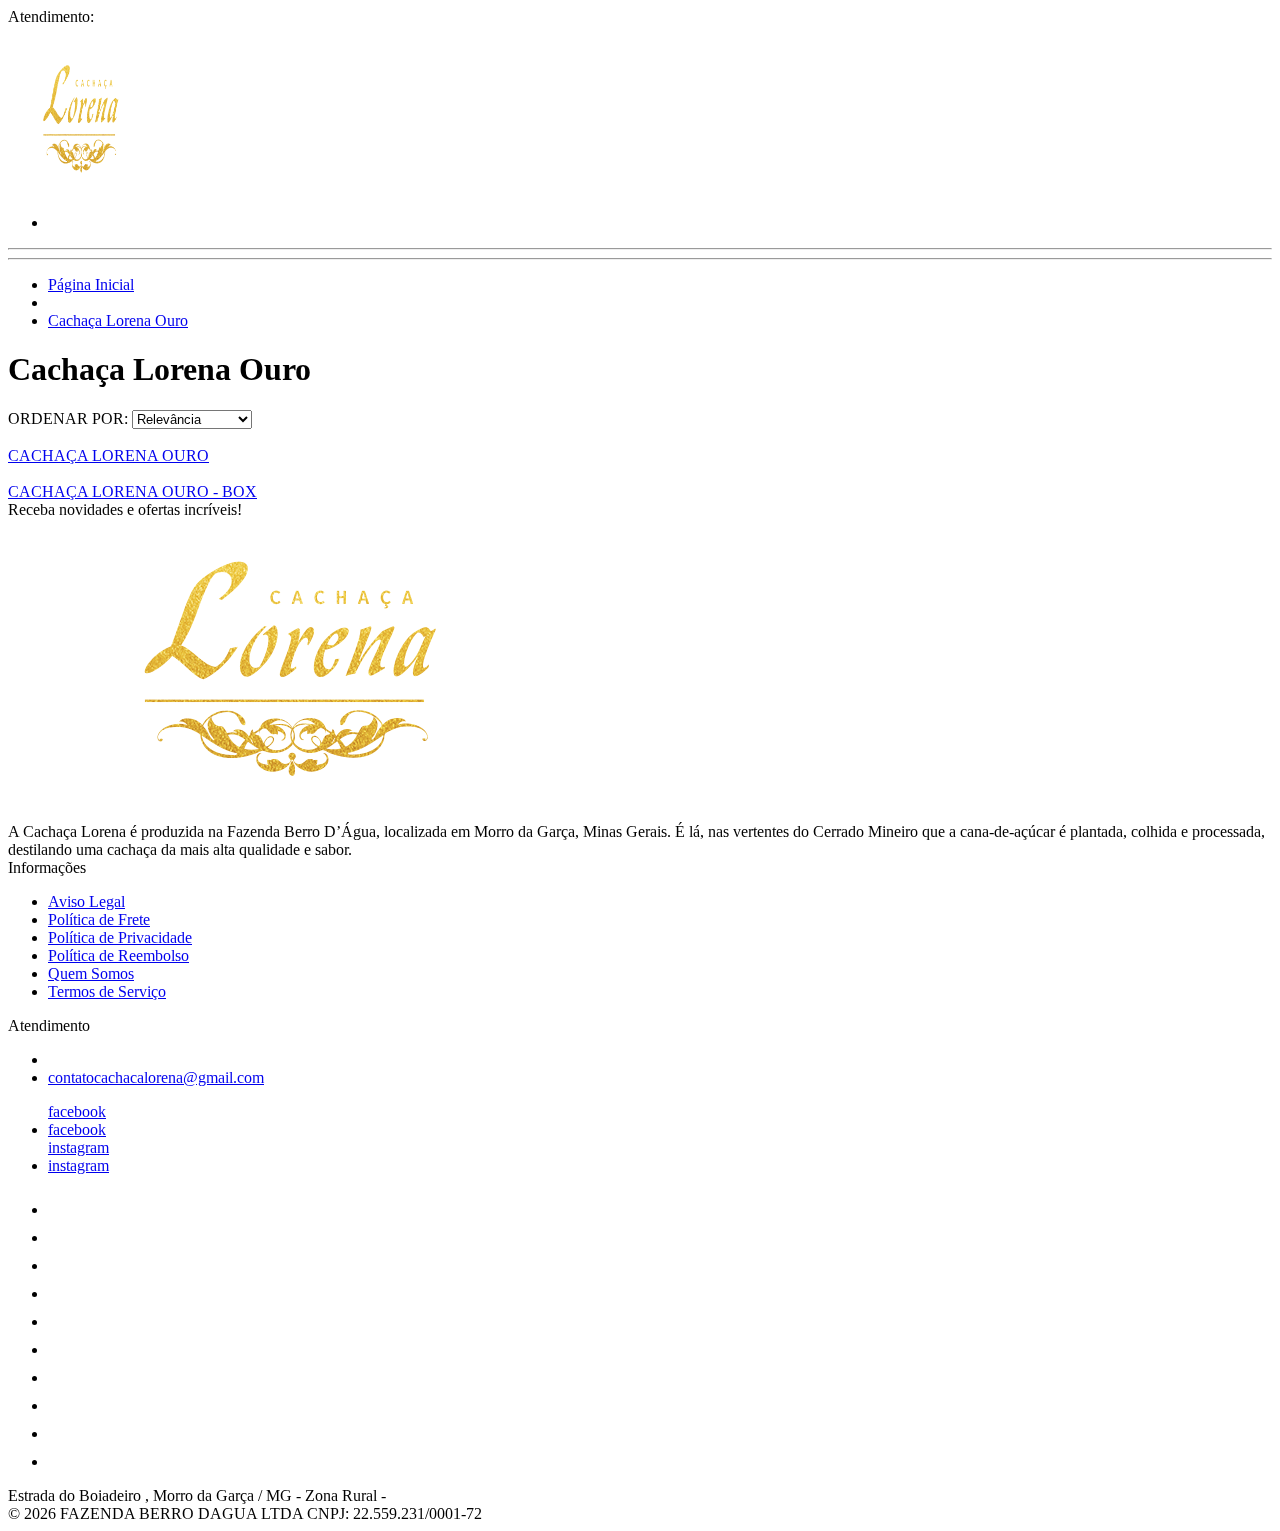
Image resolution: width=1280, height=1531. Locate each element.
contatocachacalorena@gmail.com (156, 1077)
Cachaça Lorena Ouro (118, 320)
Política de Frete (99, 919)
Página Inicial (91, 284)
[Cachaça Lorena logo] (83, 188)
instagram (78, 1147)
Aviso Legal (86, 901)
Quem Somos (91, 973)
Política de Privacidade (120, 937)
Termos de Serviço (107, 991)
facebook (77, 1111)
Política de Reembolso (118, 955)
